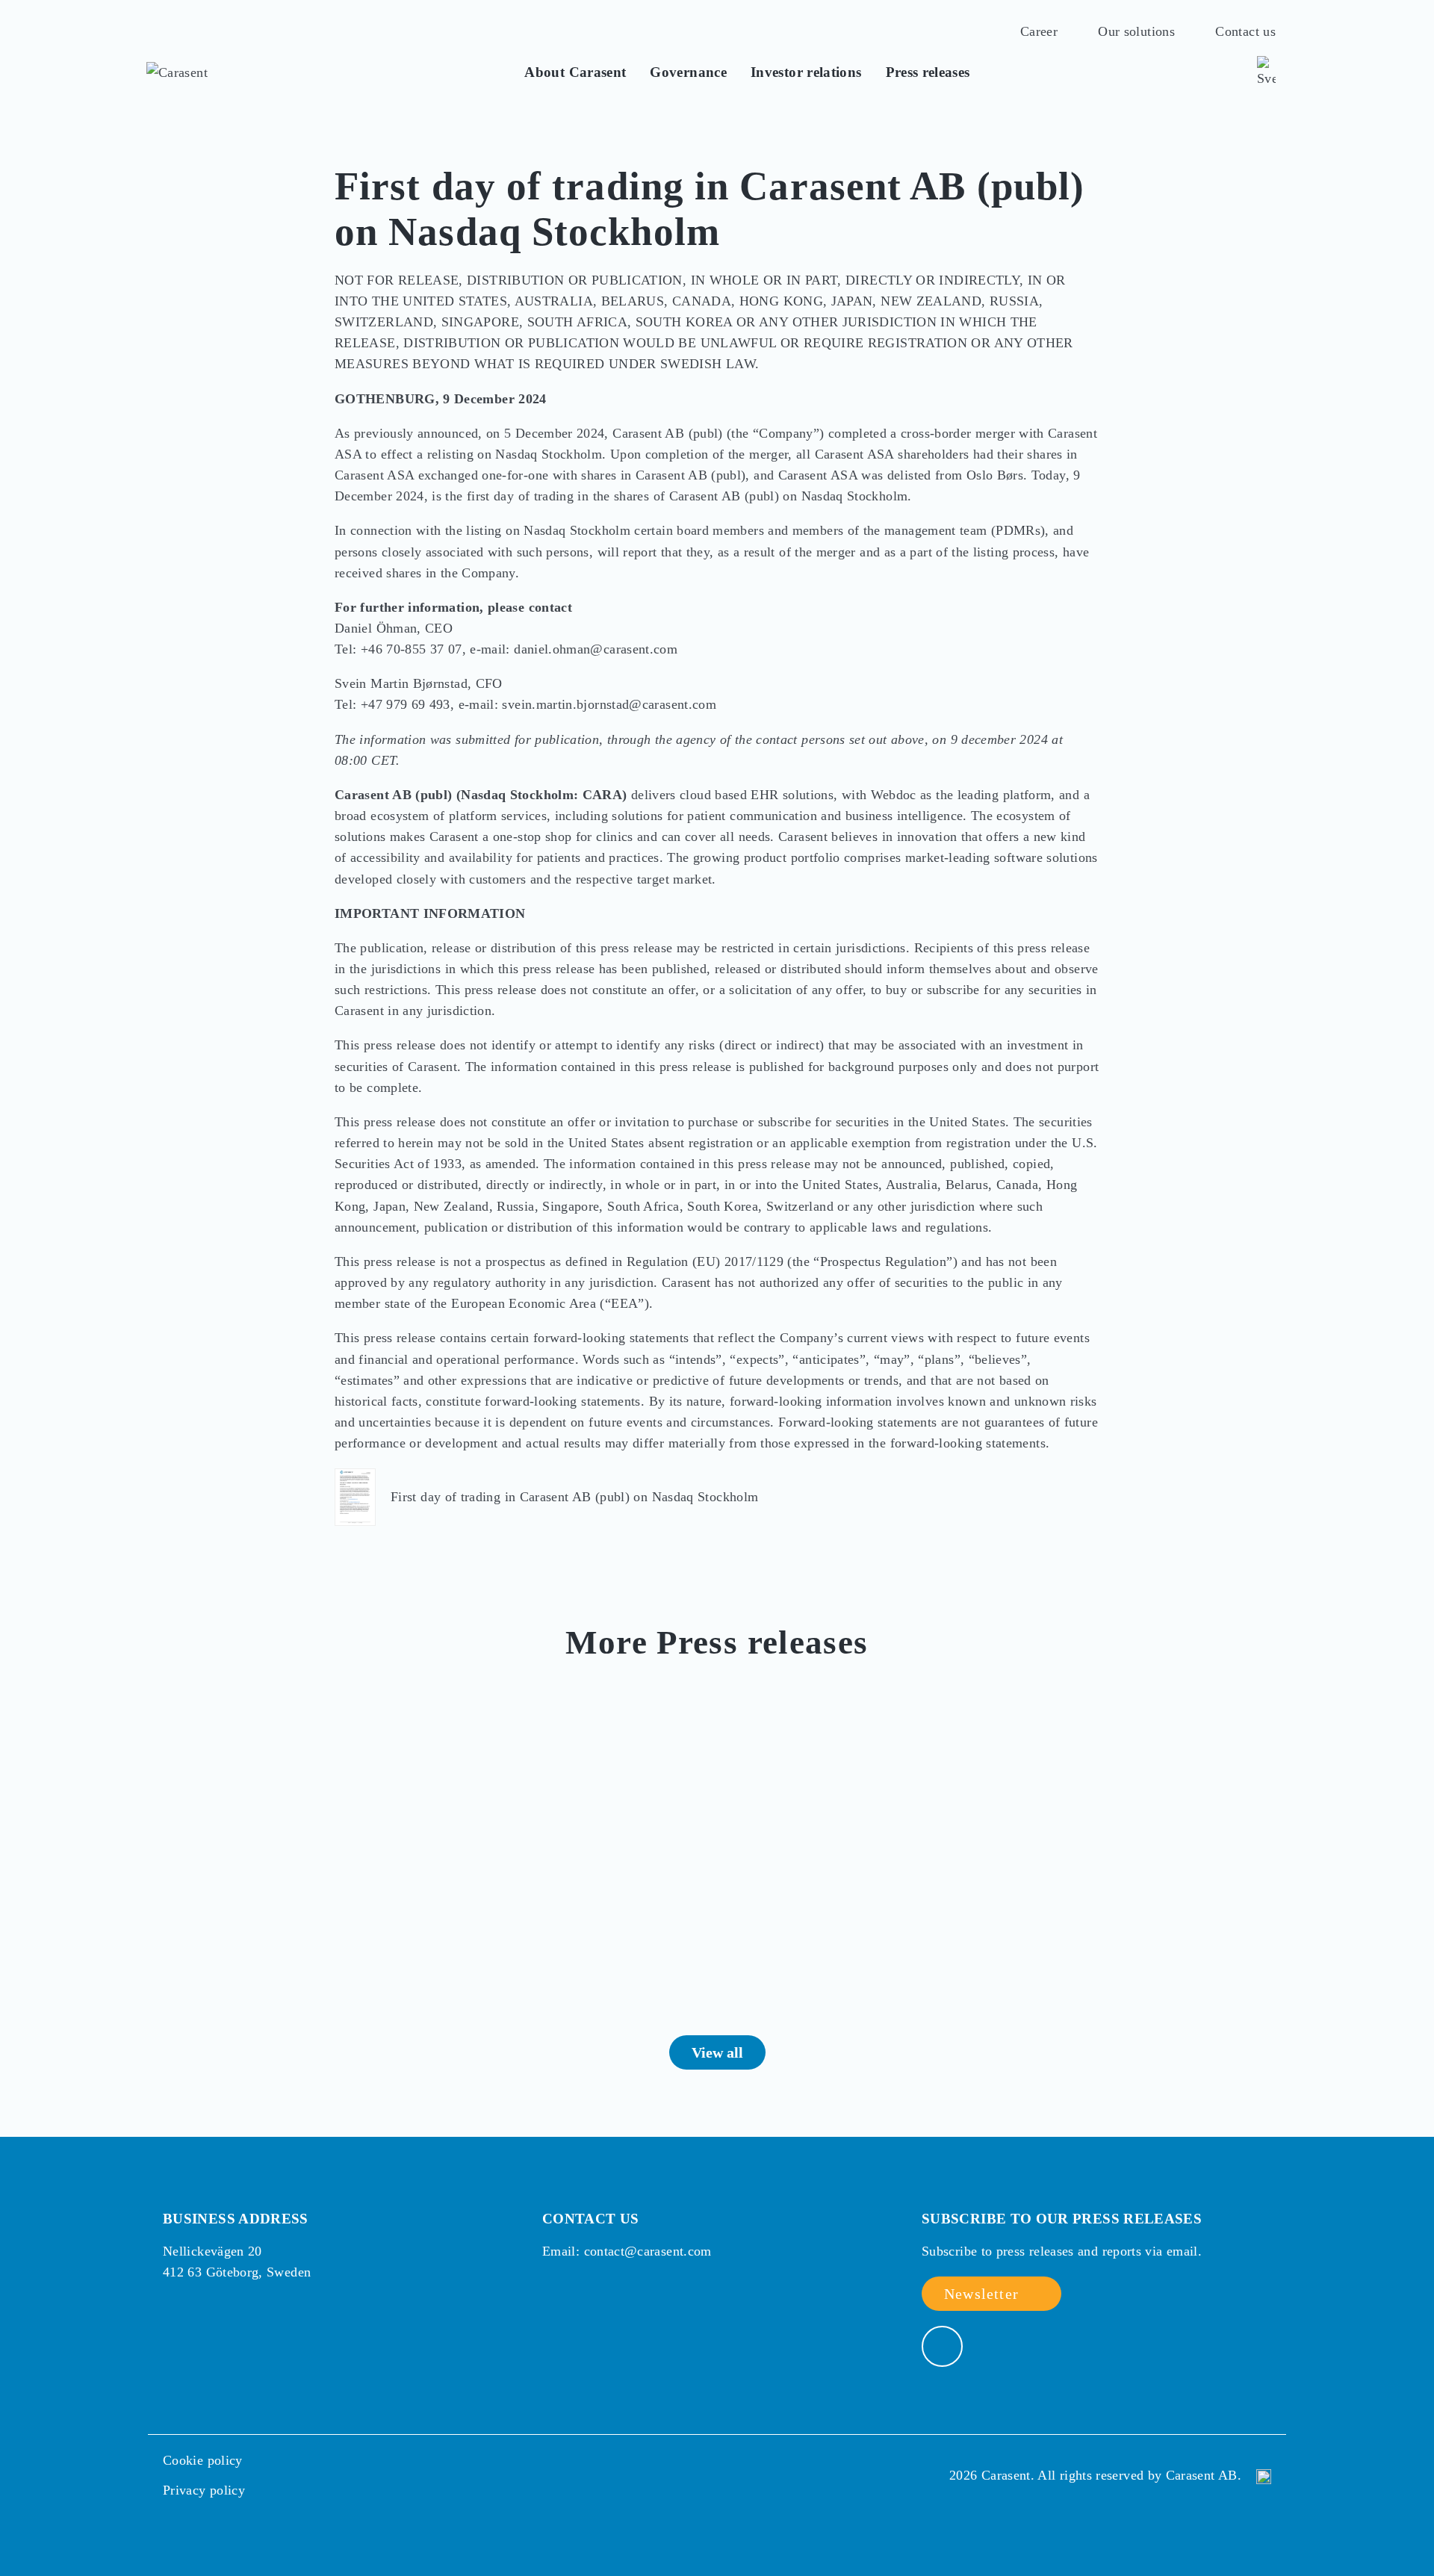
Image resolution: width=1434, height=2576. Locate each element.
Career (1039, 32)
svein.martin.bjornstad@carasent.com (609, 704)
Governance (688, 72)
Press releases (928, 72)
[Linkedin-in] (942, 2346)
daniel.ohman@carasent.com (596, 649)
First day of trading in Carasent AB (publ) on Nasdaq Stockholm (574, 1497)
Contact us (1245, 32)
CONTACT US (591, 2219)
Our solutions (1136, 32)
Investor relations (806, 72)
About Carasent (575, 72)
